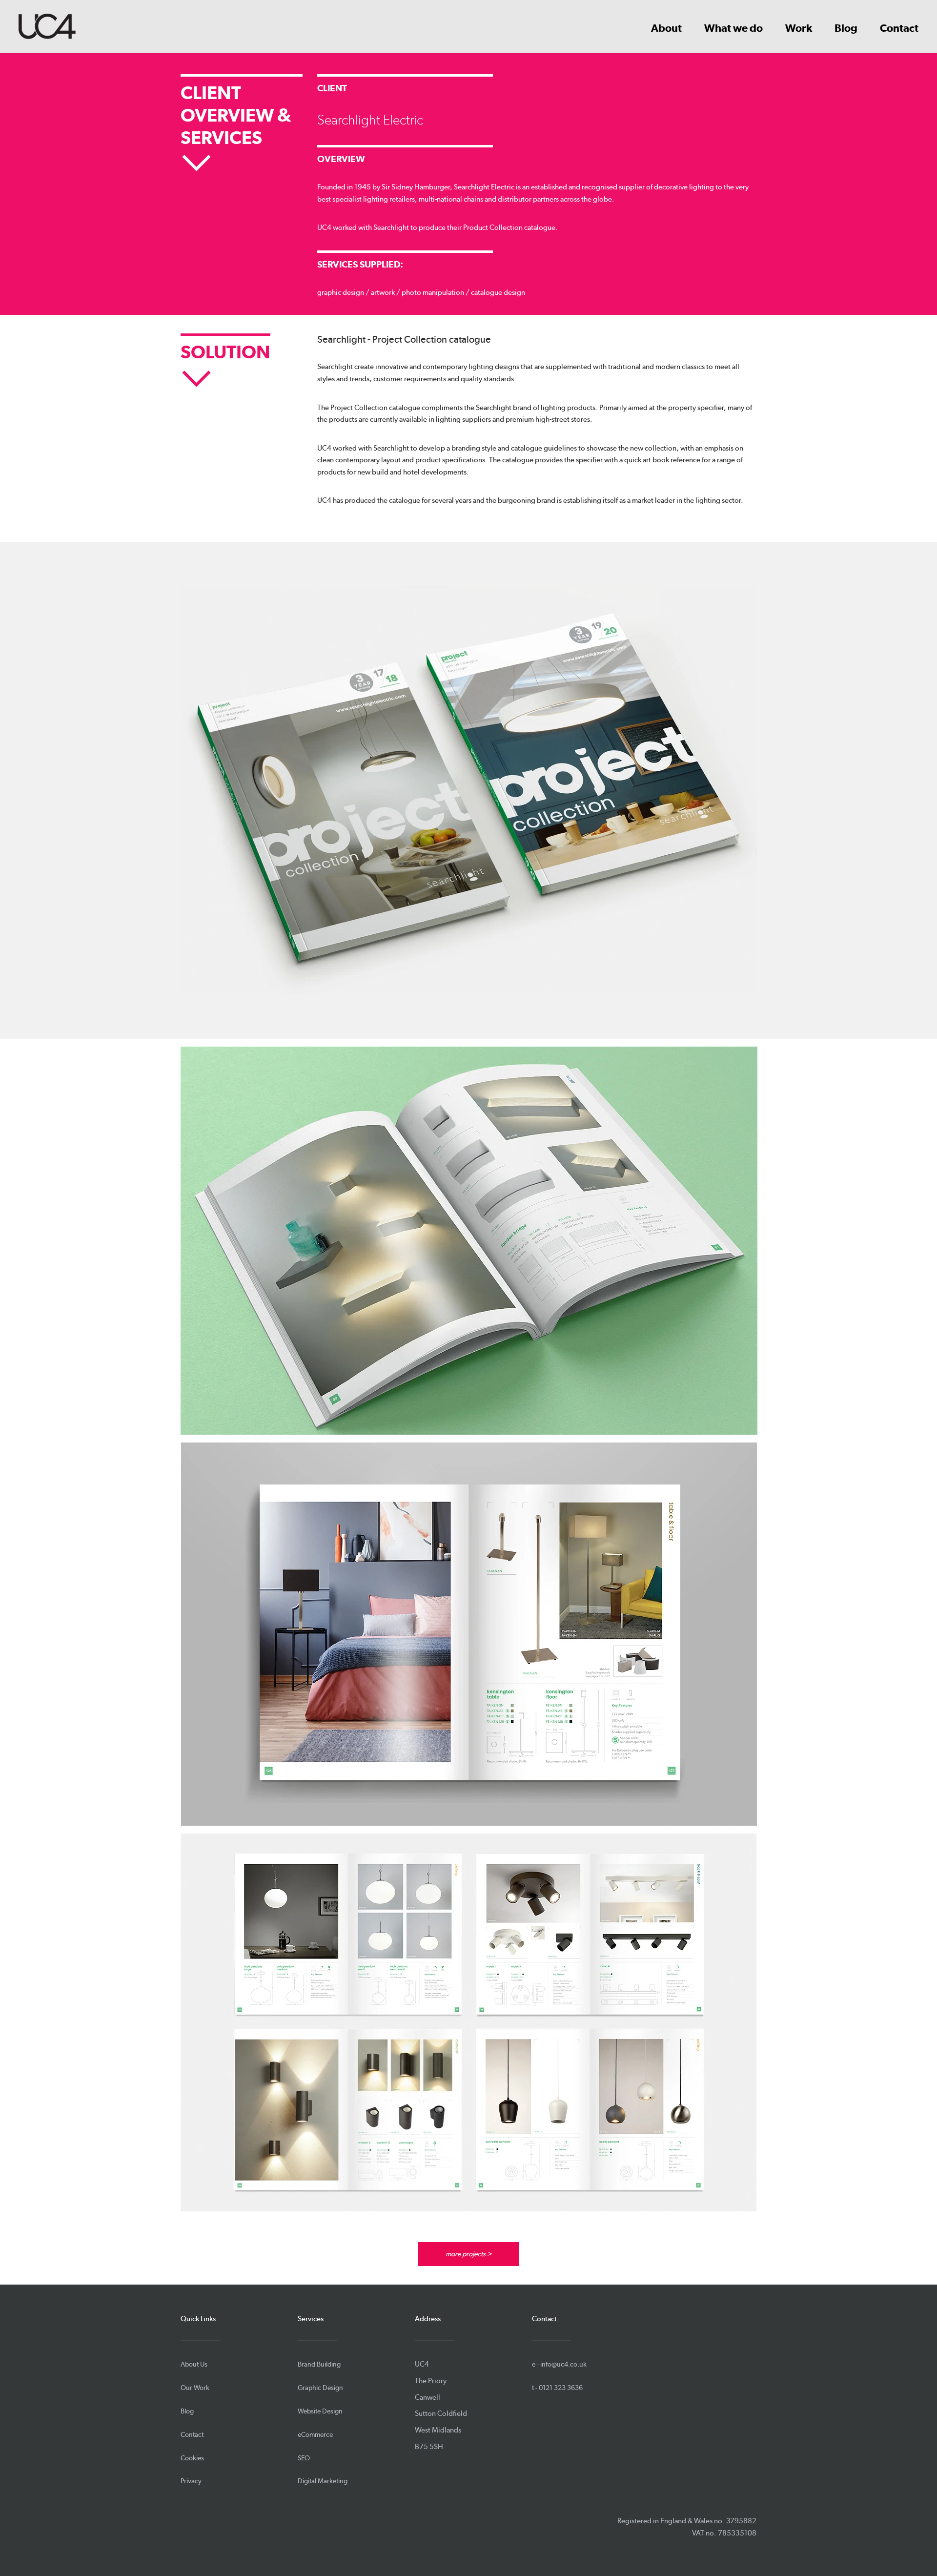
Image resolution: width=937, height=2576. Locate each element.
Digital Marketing (323, 2481)
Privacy (191, 2481)
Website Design (320, 2411)
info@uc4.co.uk (563, 2364)
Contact (899, 28)
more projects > (468, 2254)
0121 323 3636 (561, 2388)
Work (799, 28)
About (666, 28)
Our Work (195, 2388)
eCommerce (315, 2434)
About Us (194, 2364)
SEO (304, 2458)
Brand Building (319, 2364)
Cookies (192, 2458)
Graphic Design (320, 2388)
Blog (846, 28)
